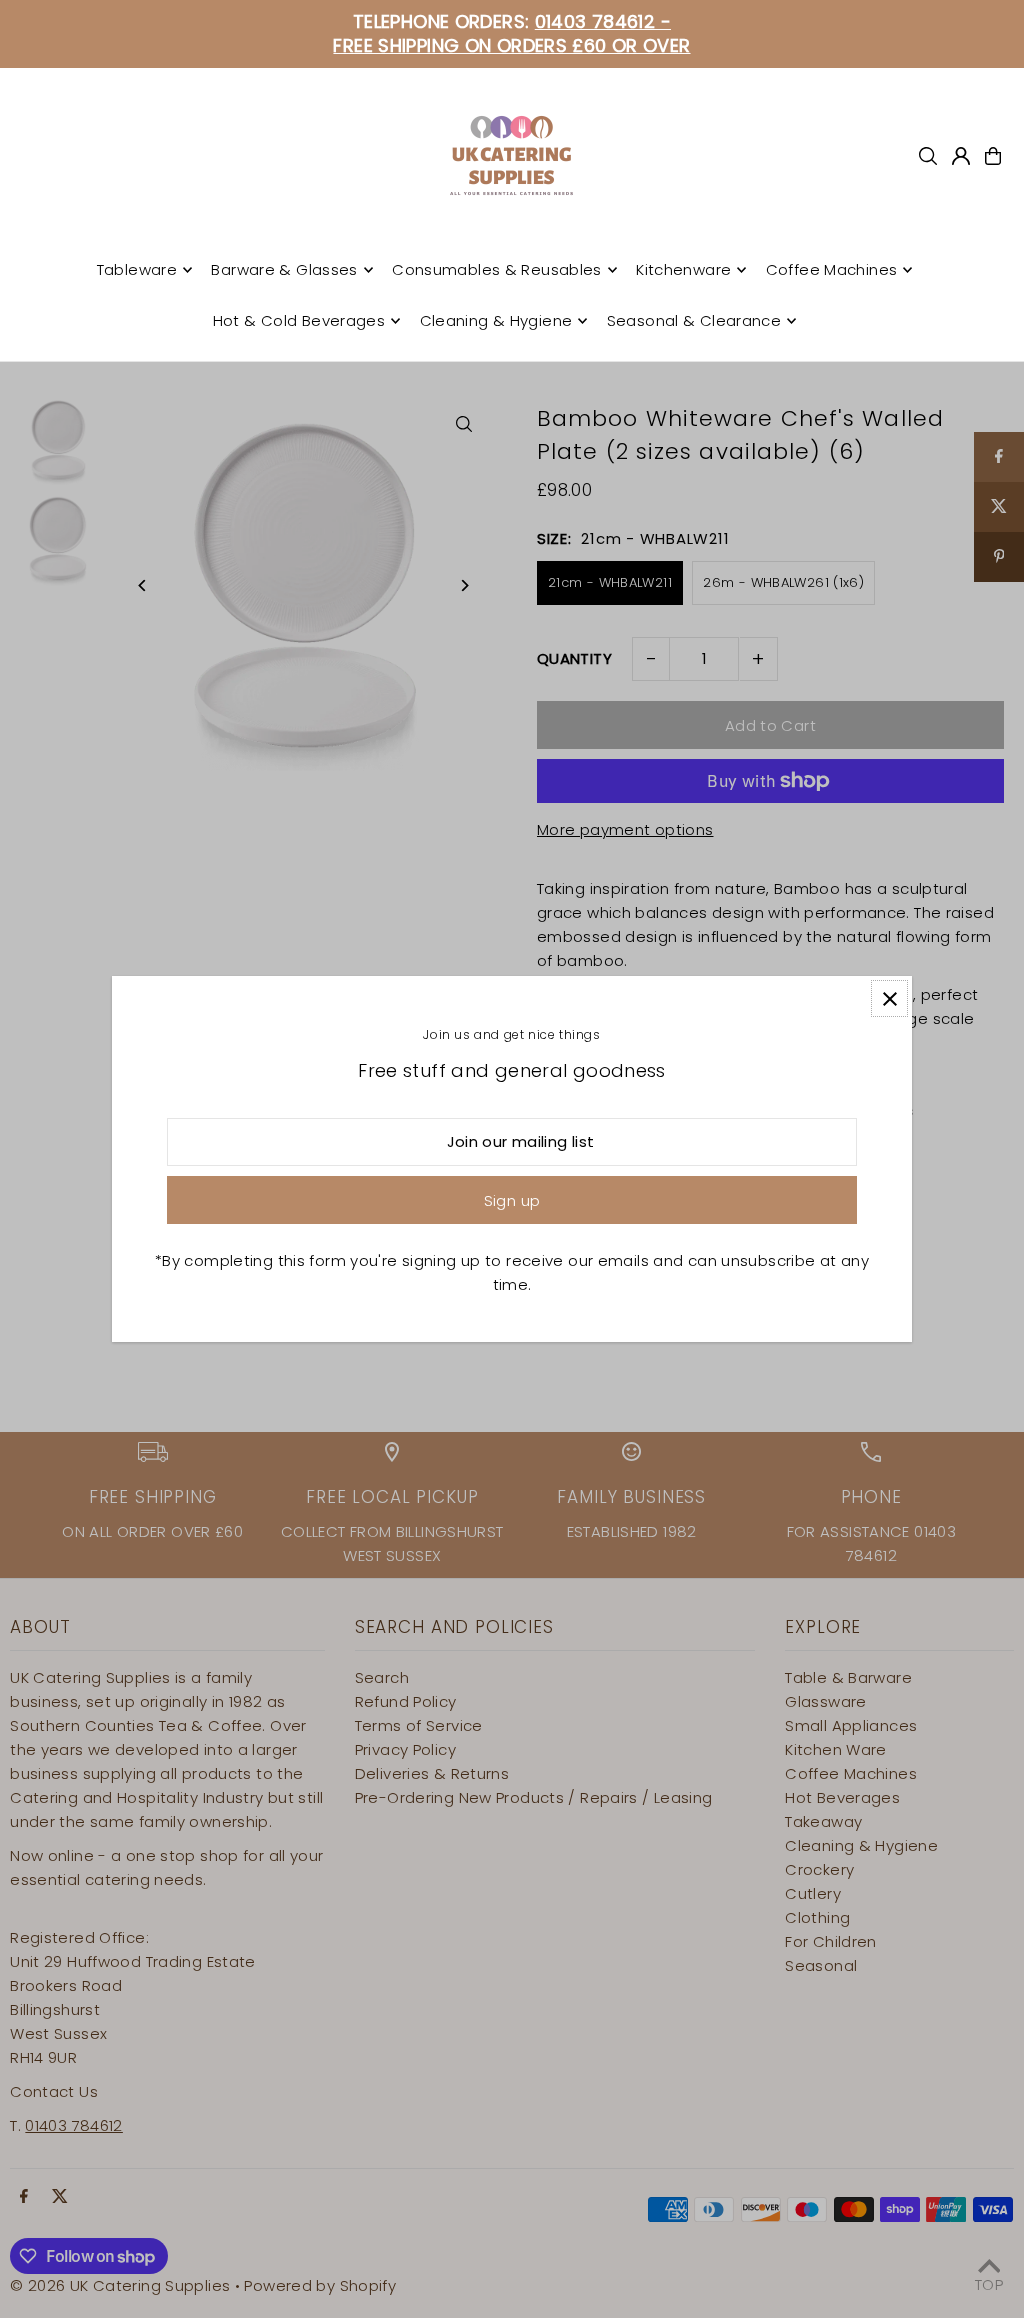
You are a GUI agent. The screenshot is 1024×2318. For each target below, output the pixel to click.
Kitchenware (683, 269)
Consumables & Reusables (497, 269)
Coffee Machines (832, 269)
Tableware (137, 269)
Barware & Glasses (284, 269)
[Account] (961, 156)
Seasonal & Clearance (694, 320)
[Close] (889, 998)
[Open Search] (928, 156)
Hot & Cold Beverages (299, 320)
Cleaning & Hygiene (496, 320)
